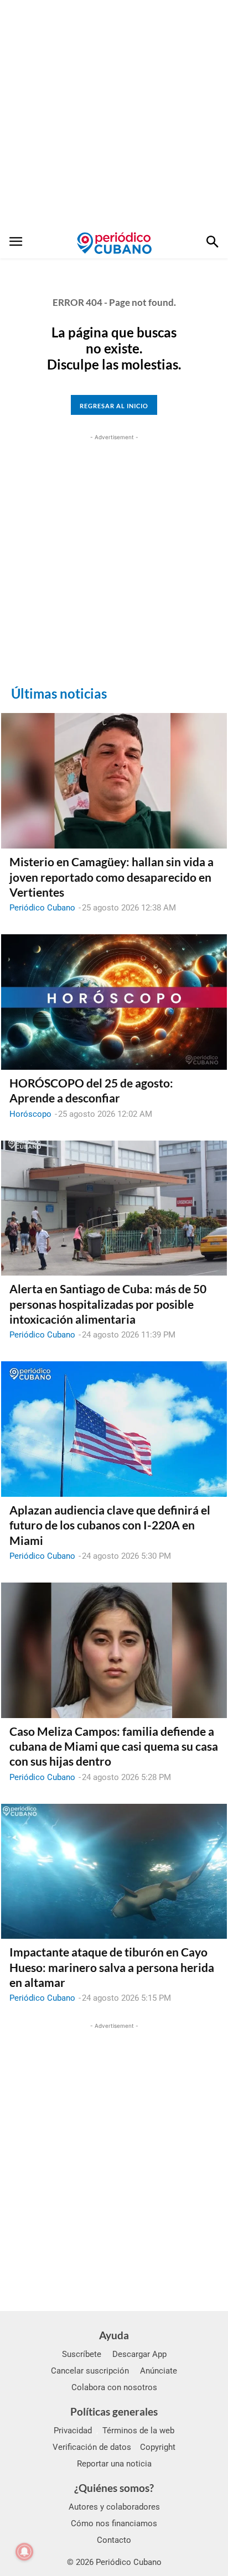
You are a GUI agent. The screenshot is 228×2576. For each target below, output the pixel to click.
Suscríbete (82, 2354)
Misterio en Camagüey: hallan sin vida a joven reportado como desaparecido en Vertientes (112, 877)
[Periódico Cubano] (114, 243)
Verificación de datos (92, 2447)
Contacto (114, 2540)
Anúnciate (159, 2371)
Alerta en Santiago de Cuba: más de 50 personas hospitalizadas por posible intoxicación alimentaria (108, 1304)
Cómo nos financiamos (114, 2523)
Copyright (158, 2447)
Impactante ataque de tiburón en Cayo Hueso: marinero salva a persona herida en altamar (112, 1967)
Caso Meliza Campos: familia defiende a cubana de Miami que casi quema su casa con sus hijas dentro (114, 1746)
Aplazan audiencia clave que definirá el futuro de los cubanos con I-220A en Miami (110, 1525)
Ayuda (114, 2335)
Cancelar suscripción (90, 2371)
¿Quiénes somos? (114, 2488)
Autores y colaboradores (114, 2507)
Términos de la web (138, 2431)
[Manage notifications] (24, 2552)
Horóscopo (30, 1114)
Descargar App (139, 2354)
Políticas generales (114, 2411)
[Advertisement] (114, 114)
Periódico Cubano (42, 908)
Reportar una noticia (114, 2464)
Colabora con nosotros (114, 2387)
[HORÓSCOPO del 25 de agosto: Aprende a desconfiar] (114, 1002)
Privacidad (73, 2431)
